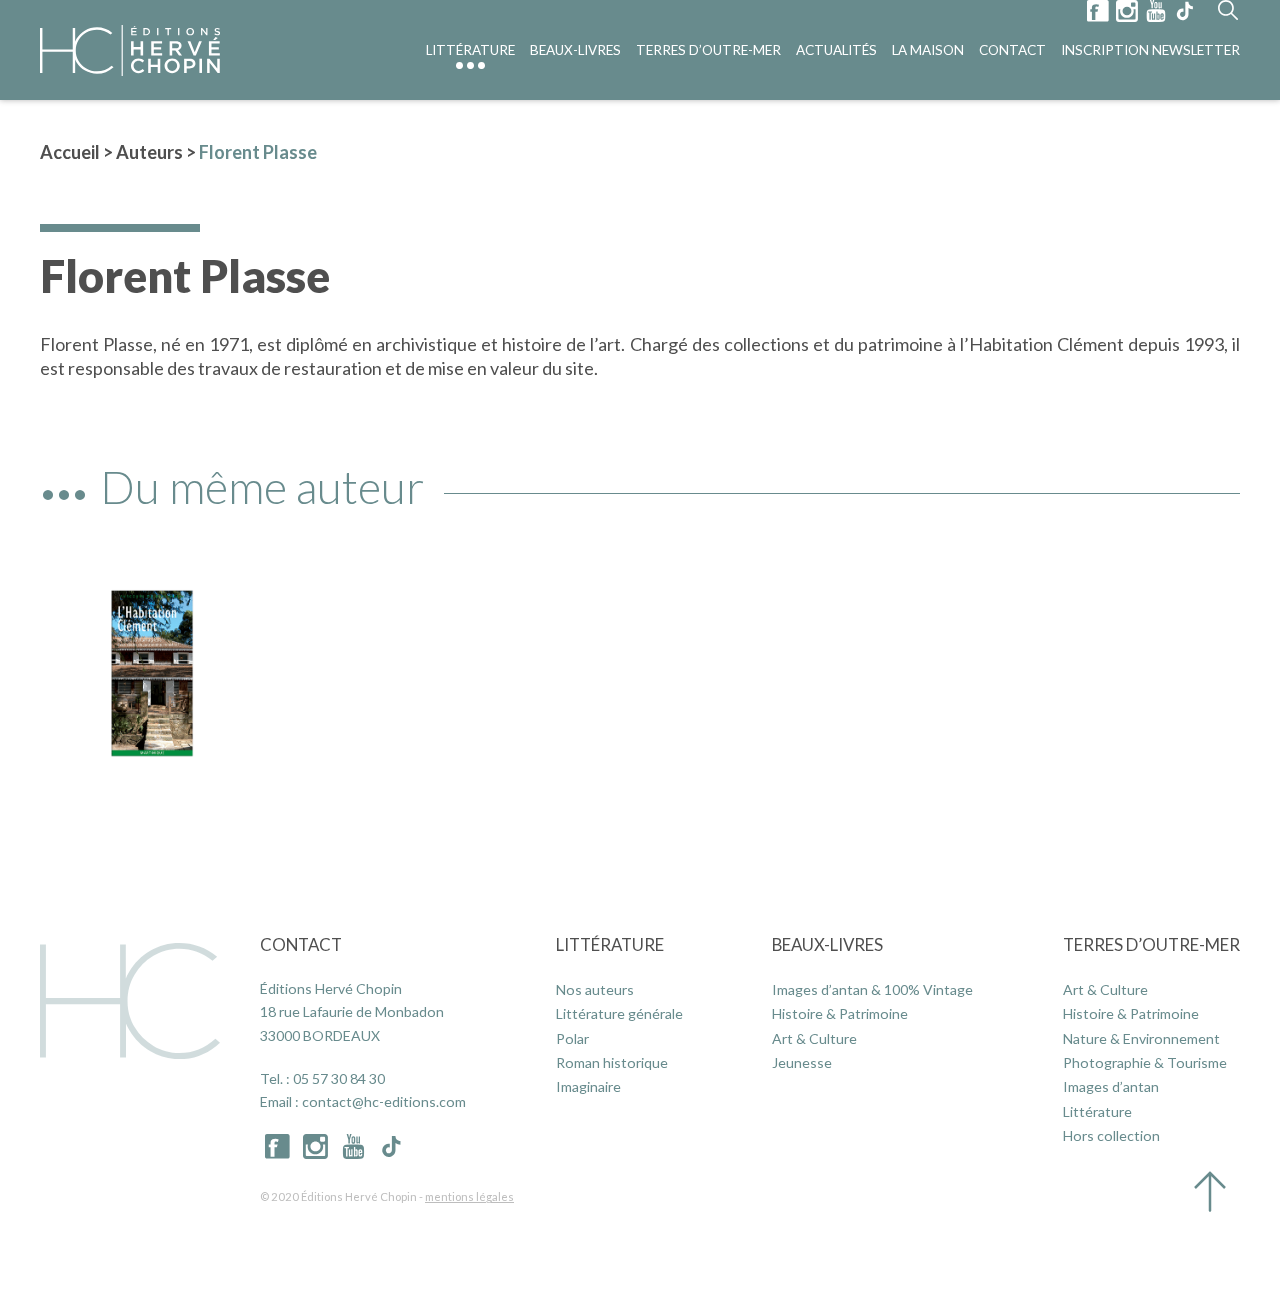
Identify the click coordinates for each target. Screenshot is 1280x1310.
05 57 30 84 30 (339, 1078)
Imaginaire (588, 1086)
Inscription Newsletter (1150, 50)
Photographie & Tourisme (1145, 1062)
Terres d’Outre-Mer (708, 50)
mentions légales (469, 1196)
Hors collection (1111, 1135)
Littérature (470, 50)
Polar (572, 1038)
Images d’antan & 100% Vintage (872, 989)
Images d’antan (1111, 1086)
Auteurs (149, 152)
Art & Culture (814, 1038)
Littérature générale (619, 1013)
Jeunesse (802, 1062)
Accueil (70, 152)
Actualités (836, 50)
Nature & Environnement (1141, 1038)
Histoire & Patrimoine (840, 1013)
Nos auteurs (595, 989)
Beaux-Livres (575, 50)
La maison (928, 50)
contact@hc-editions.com (384, 1101)
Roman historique (612, 1062)
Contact (1012, 50)
